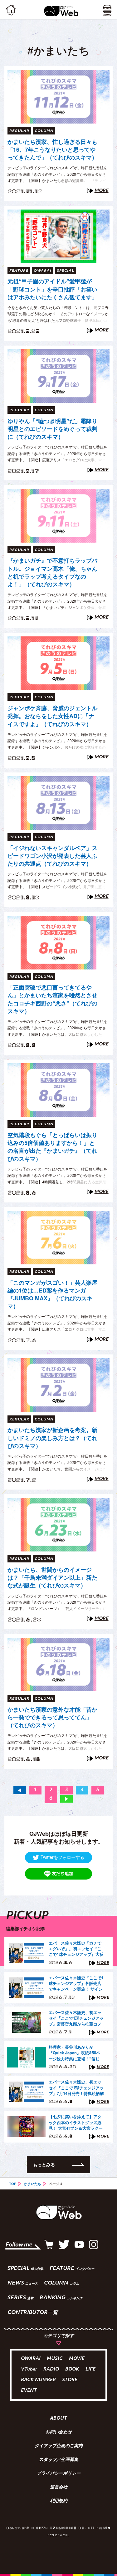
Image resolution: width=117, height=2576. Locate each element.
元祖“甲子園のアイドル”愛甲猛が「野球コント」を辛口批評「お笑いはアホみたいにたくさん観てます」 (52, 289)
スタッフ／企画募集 (59, 2460)
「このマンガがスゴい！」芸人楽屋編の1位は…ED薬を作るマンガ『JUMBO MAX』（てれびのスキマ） (52, 1295)
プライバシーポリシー (59, 2474)
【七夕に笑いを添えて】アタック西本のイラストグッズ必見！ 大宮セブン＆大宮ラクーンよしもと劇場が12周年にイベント (76, 2123)
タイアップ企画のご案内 (59, 2446)
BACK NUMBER (38, 2380)
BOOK (72, 2369)
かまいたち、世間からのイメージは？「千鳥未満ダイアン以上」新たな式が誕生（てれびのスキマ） (52, 1578)
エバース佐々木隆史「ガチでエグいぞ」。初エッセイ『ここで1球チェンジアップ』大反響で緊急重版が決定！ (76, 1949)
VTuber (29, 2369)
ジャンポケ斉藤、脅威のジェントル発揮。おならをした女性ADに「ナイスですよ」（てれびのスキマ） (52, 716)
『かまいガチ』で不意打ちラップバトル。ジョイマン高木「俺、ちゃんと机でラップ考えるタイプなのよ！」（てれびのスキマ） (52, 572)
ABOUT (58, 2419)
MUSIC (55, 2359)
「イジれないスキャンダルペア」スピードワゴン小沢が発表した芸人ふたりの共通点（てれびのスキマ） (52, 856)
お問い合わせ (59, 2432)
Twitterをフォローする (62, 1857)
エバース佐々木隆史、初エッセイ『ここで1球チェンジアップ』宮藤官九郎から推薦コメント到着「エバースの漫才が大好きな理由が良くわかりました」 (76, 2018)
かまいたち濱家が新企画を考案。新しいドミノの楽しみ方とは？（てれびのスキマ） (52, 1438)
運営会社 (59, 2487)
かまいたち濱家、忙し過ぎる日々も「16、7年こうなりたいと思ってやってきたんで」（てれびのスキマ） (52, 150)
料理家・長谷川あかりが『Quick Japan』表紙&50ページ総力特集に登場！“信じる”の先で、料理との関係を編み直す (76, 2053)
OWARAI (31, 2359)
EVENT (29, 2391)
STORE (70, 2380)
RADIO (51, 2369)
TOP (13, 2184)
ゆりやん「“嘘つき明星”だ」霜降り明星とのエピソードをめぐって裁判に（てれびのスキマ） (52, 429)
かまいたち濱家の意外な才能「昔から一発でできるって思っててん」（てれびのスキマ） (52, 1717)
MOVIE (77, 2359)
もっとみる (44, 2164)
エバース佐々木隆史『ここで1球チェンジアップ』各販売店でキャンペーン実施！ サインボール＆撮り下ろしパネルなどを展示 (76, 1984)
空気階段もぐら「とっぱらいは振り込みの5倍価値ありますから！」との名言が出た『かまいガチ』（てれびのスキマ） (52, 1147)
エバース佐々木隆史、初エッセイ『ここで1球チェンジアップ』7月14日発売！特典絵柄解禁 (76, 2088)
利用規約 (59, 2501)
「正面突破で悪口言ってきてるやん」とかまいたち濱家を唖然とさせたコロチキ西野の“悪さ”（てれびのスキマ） (52, 999)
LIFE (90, 2369)
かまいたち (33, 2184)
